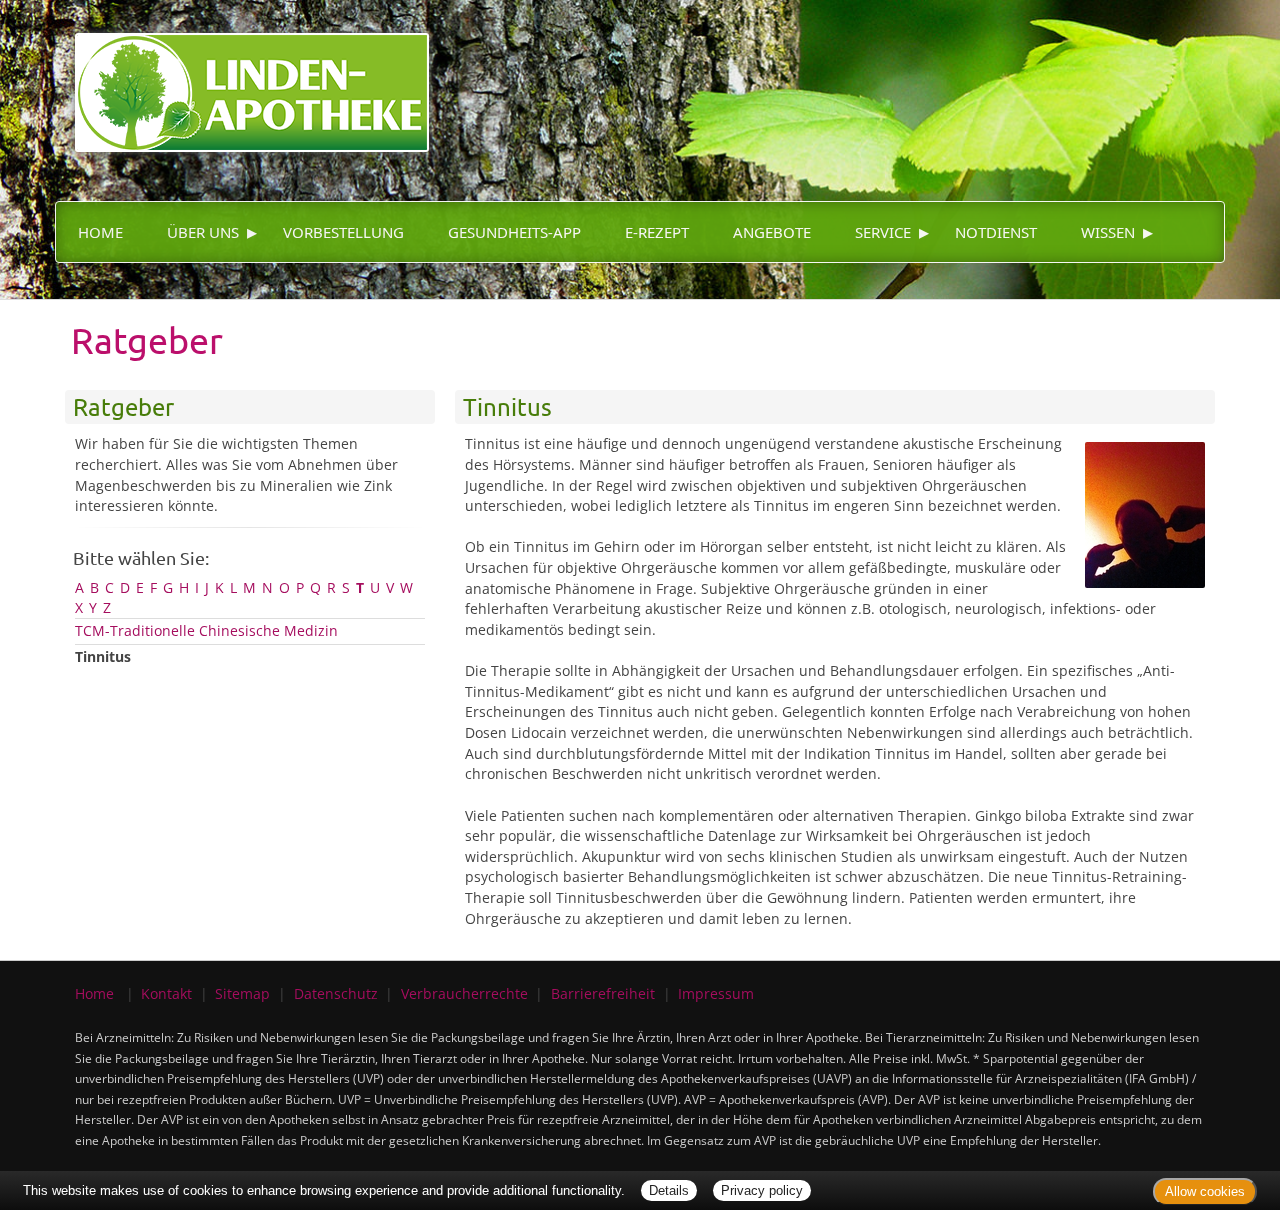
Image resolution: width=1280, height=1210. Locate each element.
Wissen (1108, 232)
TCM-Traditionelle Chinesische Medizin (206, 630)
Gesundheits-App (514, 232)
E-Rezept (657, 232)
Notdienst (996, 232)
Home (100, 232)
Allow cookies (1205, 1191)
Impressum (716, 993)
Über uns (203, 232)
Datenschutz (336, 993)
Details (669, 1190)
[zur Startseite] (242, 74)
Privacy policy (762, 1190)
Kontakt (166, 993)
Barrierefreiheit (603, 993)
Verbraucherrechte (464, 993)
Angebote (772, 232)
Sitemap (242, 993)
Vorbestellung (343, 232)
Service (883, 232)
